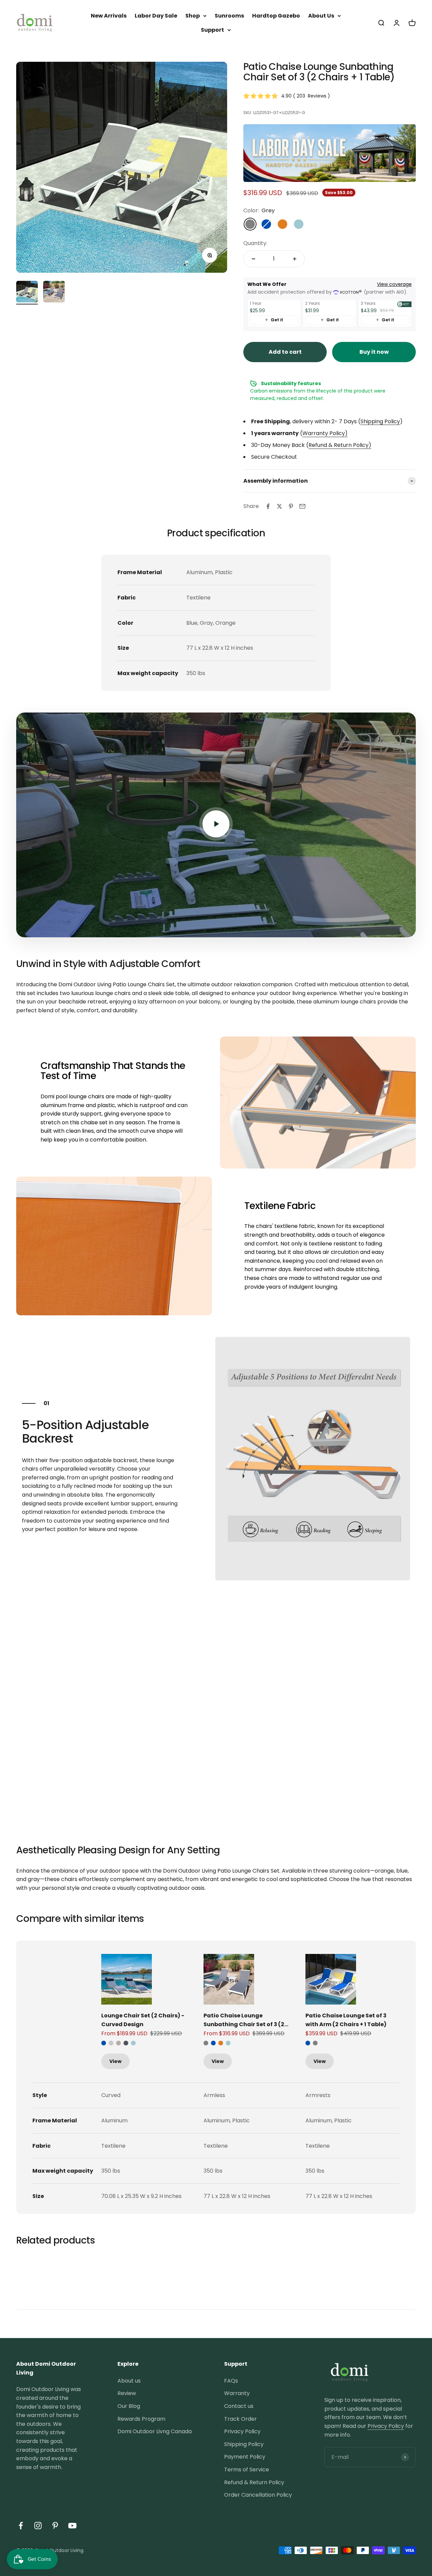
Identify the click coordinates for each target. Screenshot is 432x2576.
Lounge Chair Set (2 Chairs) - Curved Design (143, 2020)
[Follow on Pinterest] (55, 2526)
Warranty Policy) (325, 433)
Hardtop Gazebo (276, 16)
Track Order (240, 2419)
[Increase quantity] (295, 259)
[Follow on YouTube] (72, 2526)
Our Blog (129, 2406)
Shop (193, 16)
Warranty (237, 2393)
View (115, 2061)
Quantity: (255, 243)
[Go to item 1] (54, 293)
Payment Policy (245, 2457)
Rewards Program (141, 2419)
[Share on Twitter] (279, 506)
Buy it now (374, 352)
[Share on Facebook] (268, 506)
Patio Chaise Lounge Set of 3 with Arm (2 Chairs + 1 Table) (346, 2020)
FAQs (231, 2381)
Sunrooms (229, 16)
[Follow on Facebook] (21, 2526)
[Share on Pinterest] (291, 506)
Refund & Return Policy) (340, 445)
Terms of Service (247, 2470)
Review (127, 2393)
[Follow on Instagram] (38, 2526)
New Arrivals (109, 16)
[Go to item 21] (27, 293)
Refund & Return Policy (254, 2482)
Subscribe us (349, 2507)
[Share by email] (302, 506)
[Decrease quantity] (253, 259)
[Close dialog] (417, 2429)
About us (129, 2381)
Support (212, 30)
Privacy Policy (242, 2431)
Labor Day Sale (156, 16)
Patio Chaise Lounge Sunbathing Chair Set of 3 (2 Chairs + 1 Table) (244, 2020)
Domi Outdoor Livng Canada (155, 2431)
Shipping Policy (380, 421)
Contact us (239, 2406)
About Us (321, 16)
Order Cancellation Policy (258, 2495)
